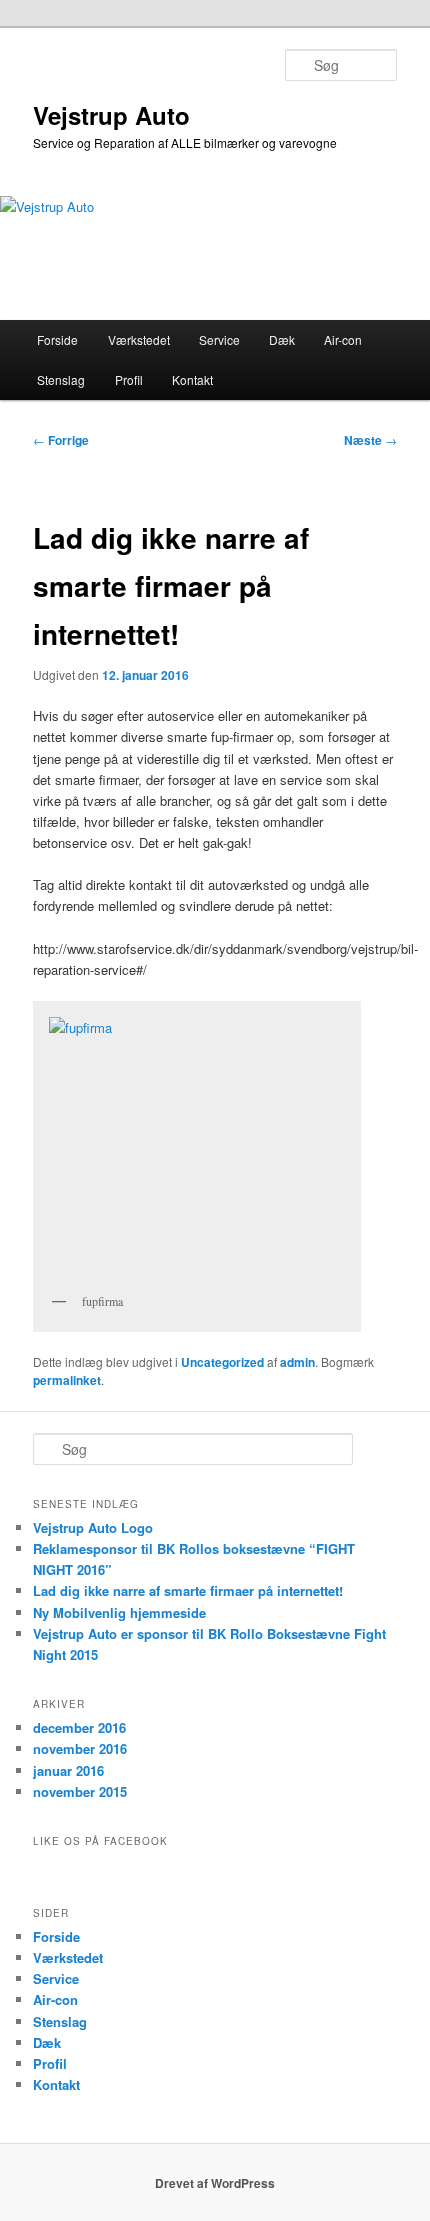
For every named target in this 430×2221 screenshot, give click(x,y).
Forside (57, 339)
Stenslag (61, 379)
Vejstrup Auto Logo (93, 1527)
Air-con (343, 339)
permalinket (67, 1380)
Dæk (282, 339)
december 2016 (79, 1727)
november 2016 (80, 1748)
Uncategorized (222, 1362)
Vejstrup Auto (111, 115)
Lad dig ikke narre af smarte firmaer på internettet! (188, 1590)
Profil (129, 379)
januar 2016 (68, 1770)
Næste (370, 440)
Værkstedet (139, 339)
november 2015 (80, 1791)
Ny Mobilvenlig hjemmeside (119, 1612)
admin (297, 1362)
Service (219, 339)
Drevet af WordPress (215, 2183)
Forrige (61, 440)
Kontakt (192, 379)
